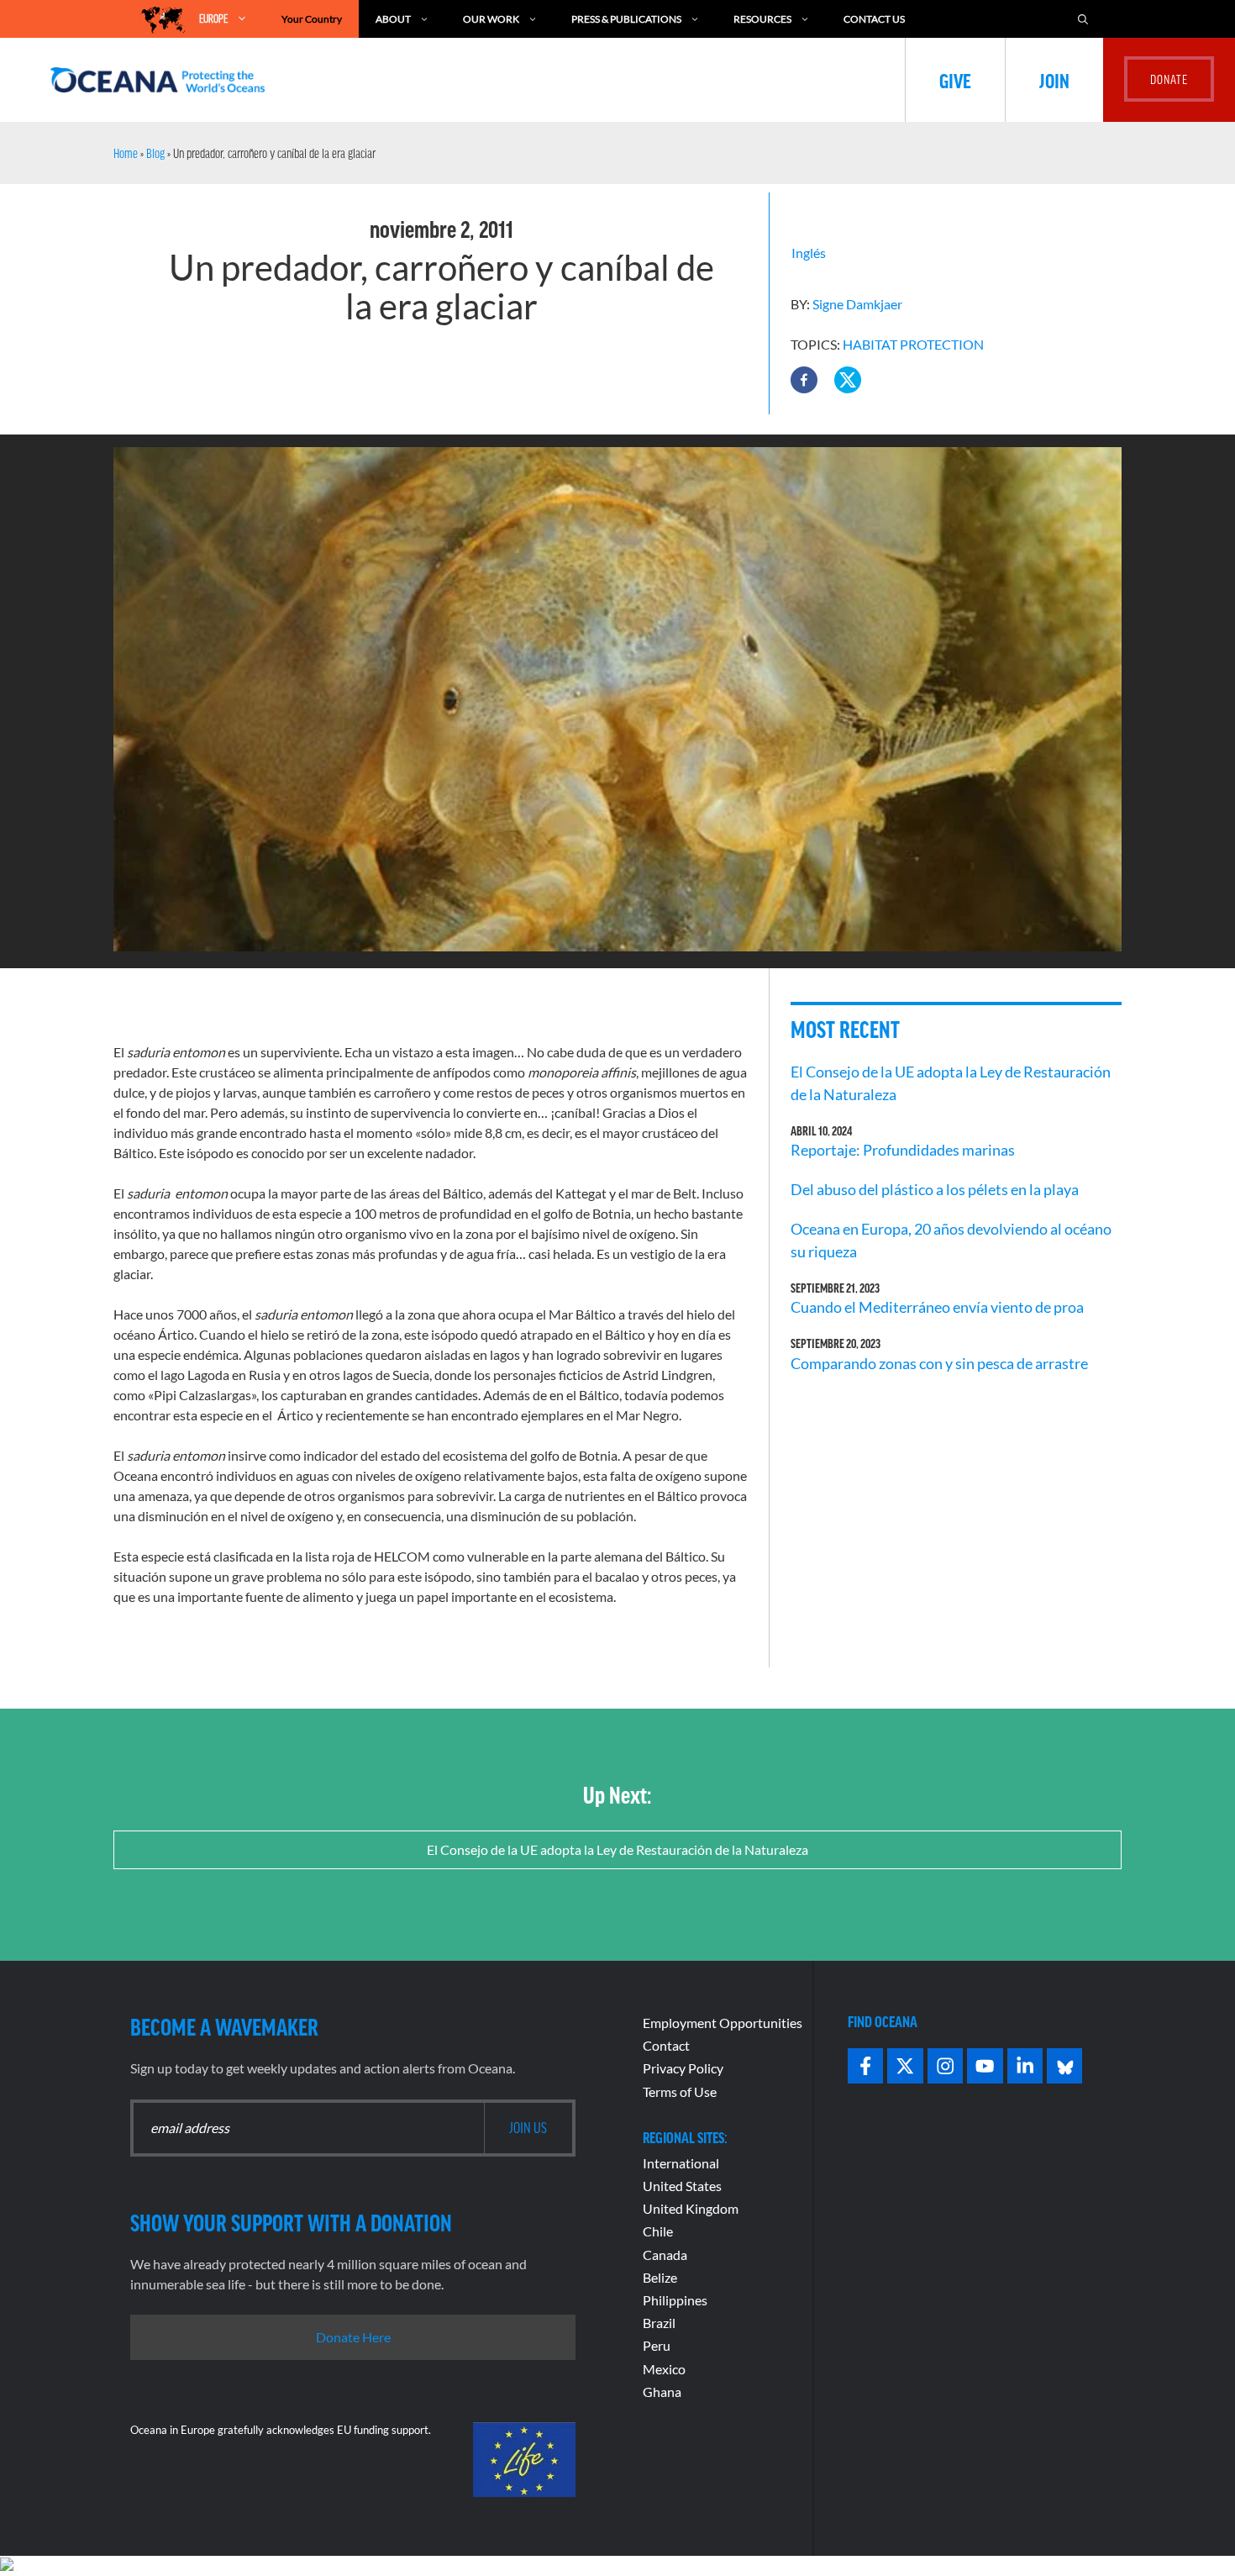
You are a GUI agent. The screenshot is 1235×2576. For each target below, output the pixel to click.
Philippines (675, 2300)
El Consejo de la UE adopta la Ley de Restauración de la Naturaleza (617, 1849)
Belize (660, 2277)
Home (126, 153)
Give (955, 80)
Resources (762, 19)
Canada (665, 2255)
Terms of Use (680, 2091)
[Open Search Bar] (1083, 19)
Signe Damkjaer (857, 304)
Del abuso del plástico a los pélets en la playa (935, 1189)
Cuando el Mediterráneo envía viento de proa (937, 1307)
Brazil (659, 2323)
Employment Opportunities (723, 2023)
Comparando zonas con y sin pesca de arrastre (939, 1363)
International (681, 2163)
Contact (666, 2045)
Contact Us (874, 19)
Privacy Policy (683, 2068)
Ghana (662, 2392)
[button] (804, 380)
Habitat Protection (913, 344)
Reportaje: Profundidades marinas (903, 1150)
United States (682, 2186)
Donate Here (353, 2337)
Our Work (491, 19)
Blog (155, 153)
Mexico (664, 2369)
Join (1054, 80)
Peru (657, 2345)
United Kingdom (691, 2208)
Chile (658, 2231)
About (393, 19)
